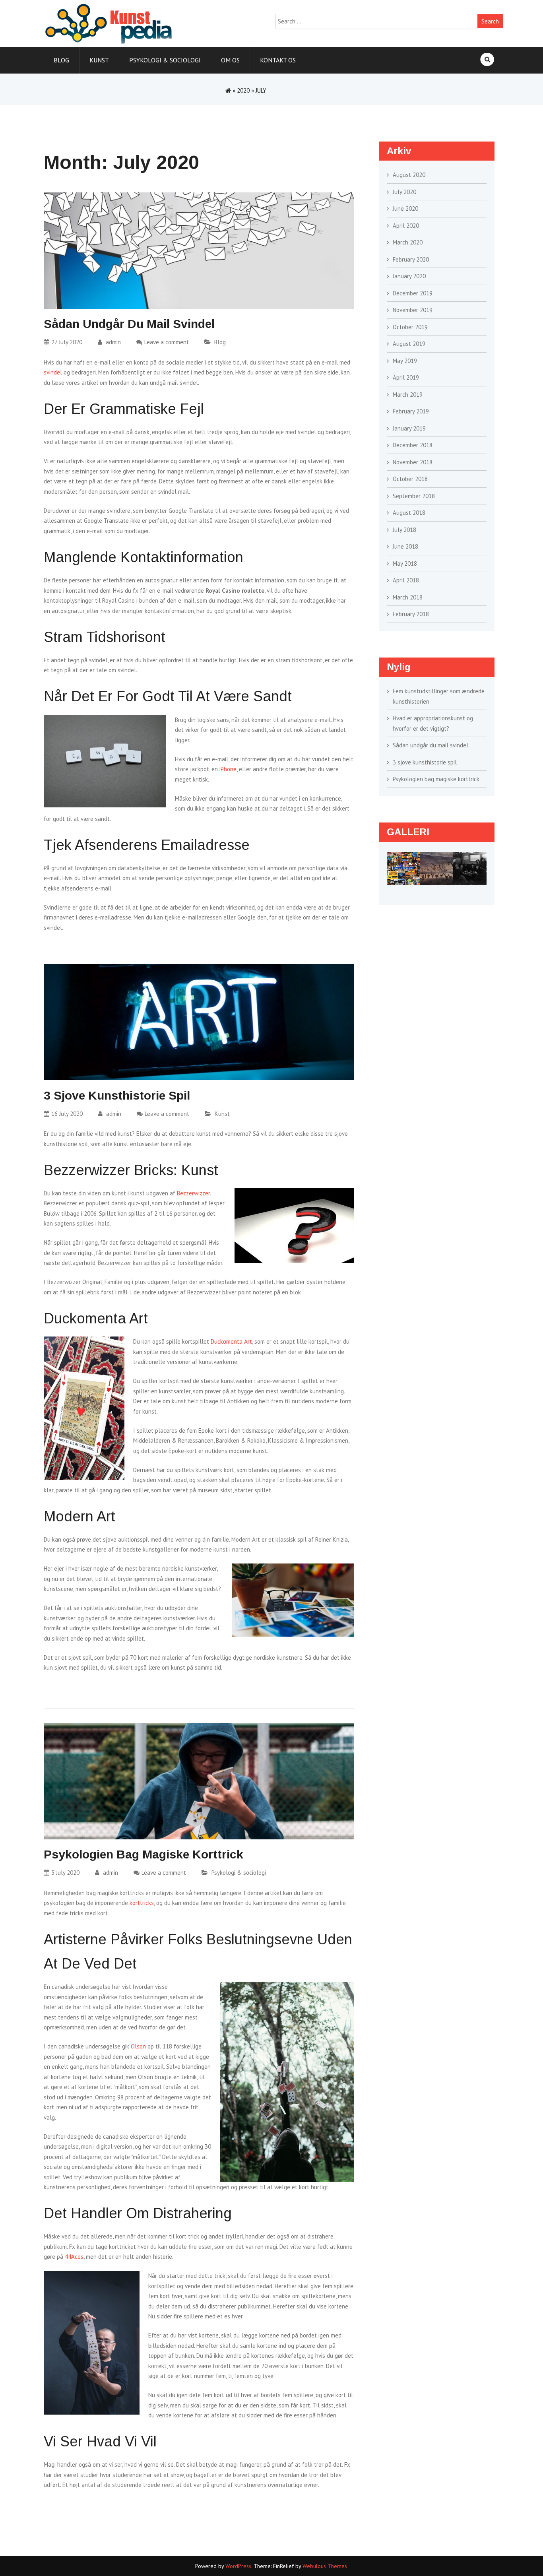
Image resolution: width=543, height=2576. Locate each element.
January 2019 (409, 428)
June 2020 (405, 209)
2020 (243, 90)
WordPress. (239, 2566)
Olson (138, 2046)
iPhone (228, 769)
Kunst (99, 60)
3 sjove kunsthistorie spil (117, 1095)
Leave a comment (167, 342)
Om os (230, 60)
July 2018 (404, 530)
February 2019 (411, 411)
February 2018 (411, 614)
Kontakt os (278, 60)
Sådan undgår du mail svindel (129, 324)
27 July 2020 (67, 342)
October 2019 (410, 327)
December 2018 (413, 445)
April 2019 (406, 377)
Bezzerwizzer (193, 1193)
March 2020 (408, 242)
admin (112, 342)
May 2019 (405, 361)
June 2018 (405, 546)
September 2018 (414, 496)
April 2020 (406, 226)
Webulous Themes (325, 2566)
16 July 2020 (67, 1114)
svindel (53, 372)
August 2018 (409, 513)
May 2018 (405, 563)
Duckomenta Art (231, 1341)
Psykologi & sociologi (165, 60)
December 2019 (413, 293)
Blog (61, 60)
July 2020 (404, 192)
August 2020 (409, 175)
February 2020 (411, 259)
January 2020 (409, 276)
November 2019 (413, 310)
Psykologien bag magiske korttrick (144, 1854)
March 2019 (408, 395)
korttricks (142, 1903)
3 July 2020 (65, 1873)
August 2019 (409, 344)
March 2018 (408, 597)
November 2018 (413, 462)
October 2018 (410, 479)
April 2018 (406, 580)
